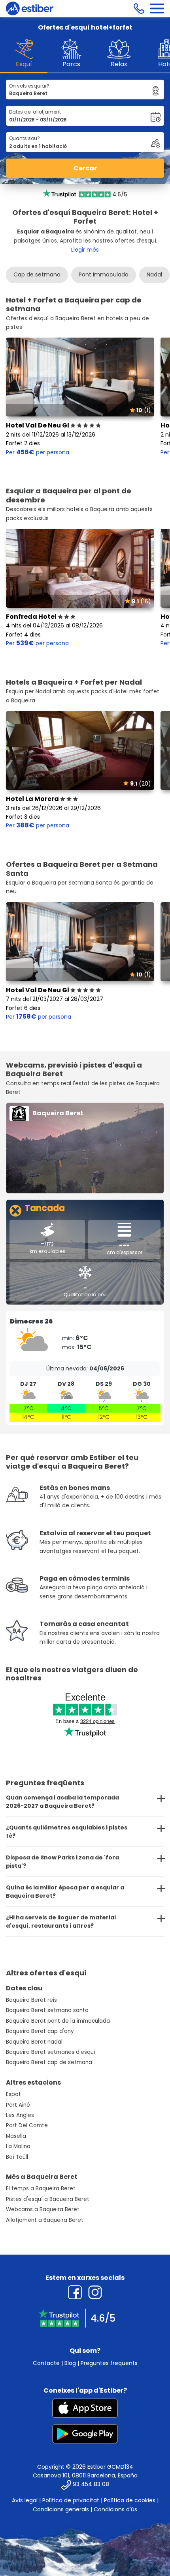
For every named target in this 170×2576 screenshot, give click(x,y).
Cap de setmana (37, 274)
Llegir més (85, 250)
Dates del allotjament (35, 112)
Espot (13, 2094)
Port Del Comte (27, 2125)
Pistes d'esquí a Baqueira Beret (48, 2199)
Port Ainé (18, 2105)
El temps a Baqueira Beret (41, 2189)
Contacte (46, 2363)
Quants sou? (25, 138)
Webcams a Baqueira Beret (43, 2209)
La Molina (18, 2146)
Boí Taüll (17, 2157)
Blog (70, 2363)
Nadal (154, 274)
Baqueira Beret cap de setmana (49, 2062)
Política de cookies (130, 2500)
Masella (16, 2136)
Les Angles (20, 2115)
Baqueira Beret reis (31, 2000)
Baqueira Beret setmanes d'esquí (51, 2052)
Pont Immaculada (104, 274)
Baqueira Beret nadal (34, 2042)
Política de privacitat (71, 2500)
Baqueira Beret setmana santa (47, 2010)
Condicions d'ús (115, 2509)
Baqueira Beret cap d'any (40, 2031)
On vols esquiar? (29, 86)
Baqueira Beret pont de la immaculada (58, 2021)
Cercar (85, 168)
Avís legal (25, 2500)
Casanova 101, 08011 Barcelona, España (85, 2475)
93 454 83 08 (91, 2485)
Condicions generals (61, 2509)
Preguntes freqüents (109, 2363)
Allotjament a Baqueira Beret (45, 2220)
